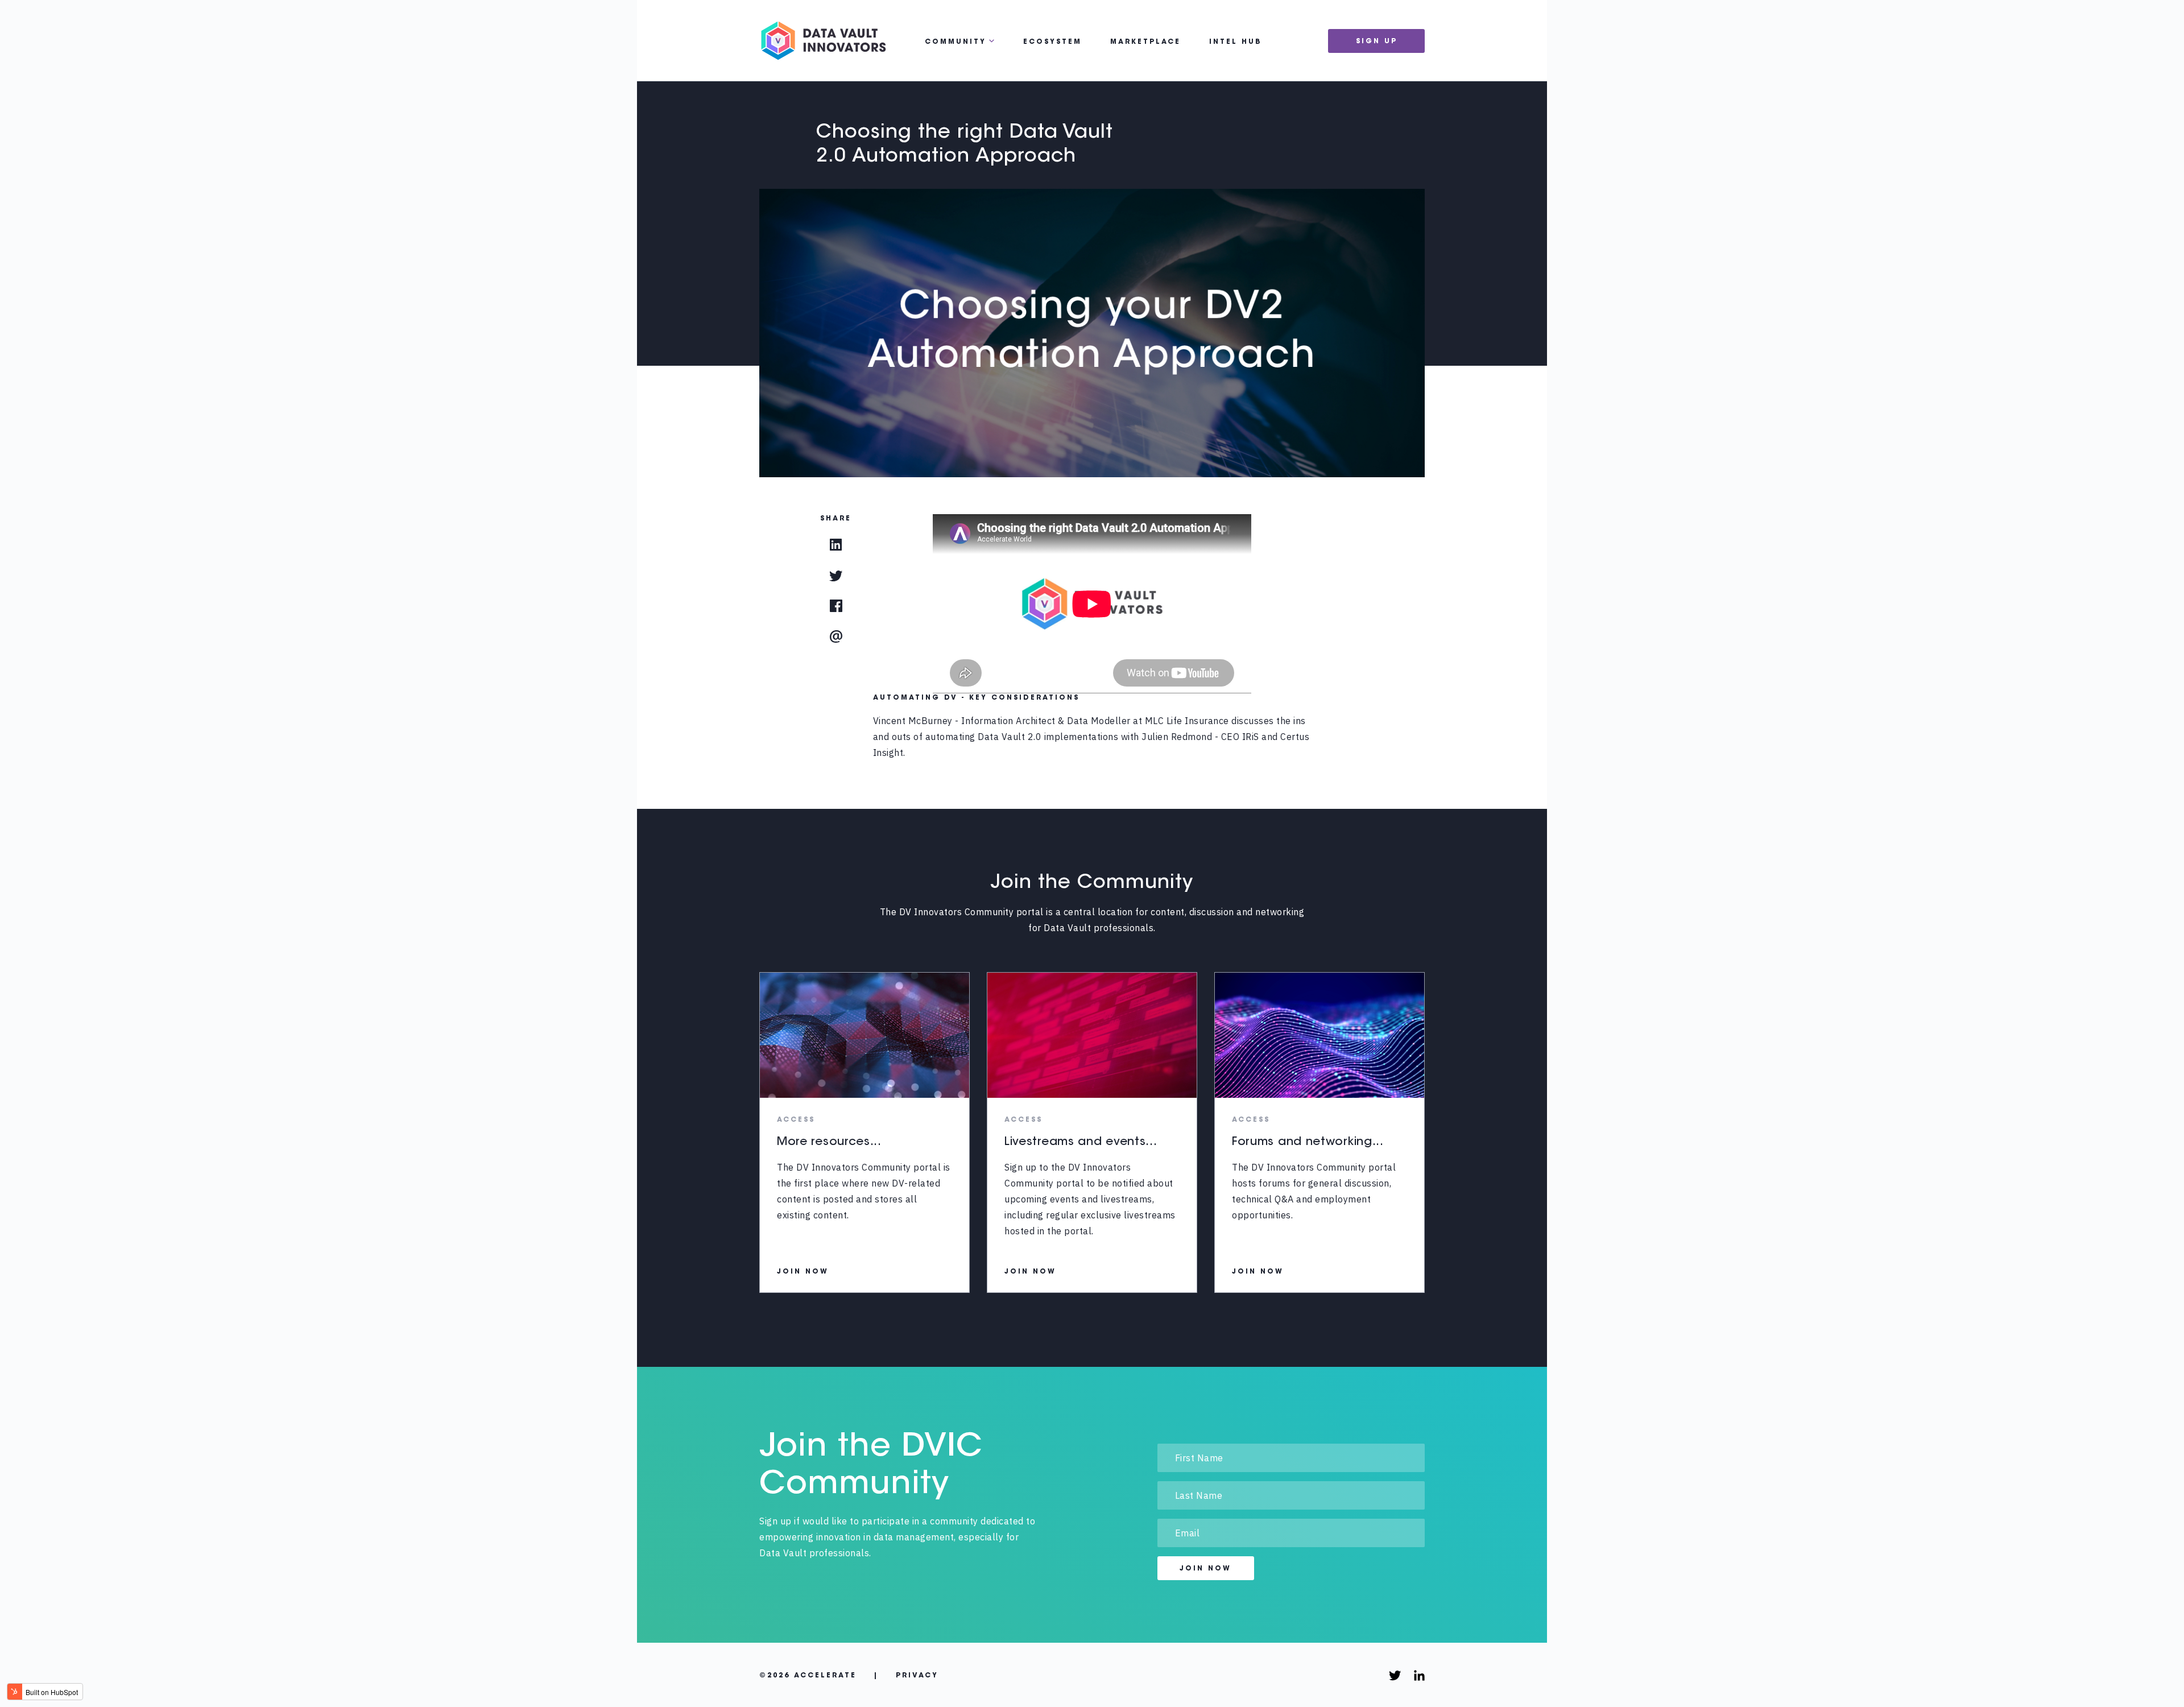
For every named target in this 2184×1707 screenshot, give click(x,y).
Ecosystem (1052, 42)
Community (955, 42)
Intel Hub (1236, 42)
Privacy (917, 1676)
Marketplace (1145, 42)
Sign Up (1377, 42)
